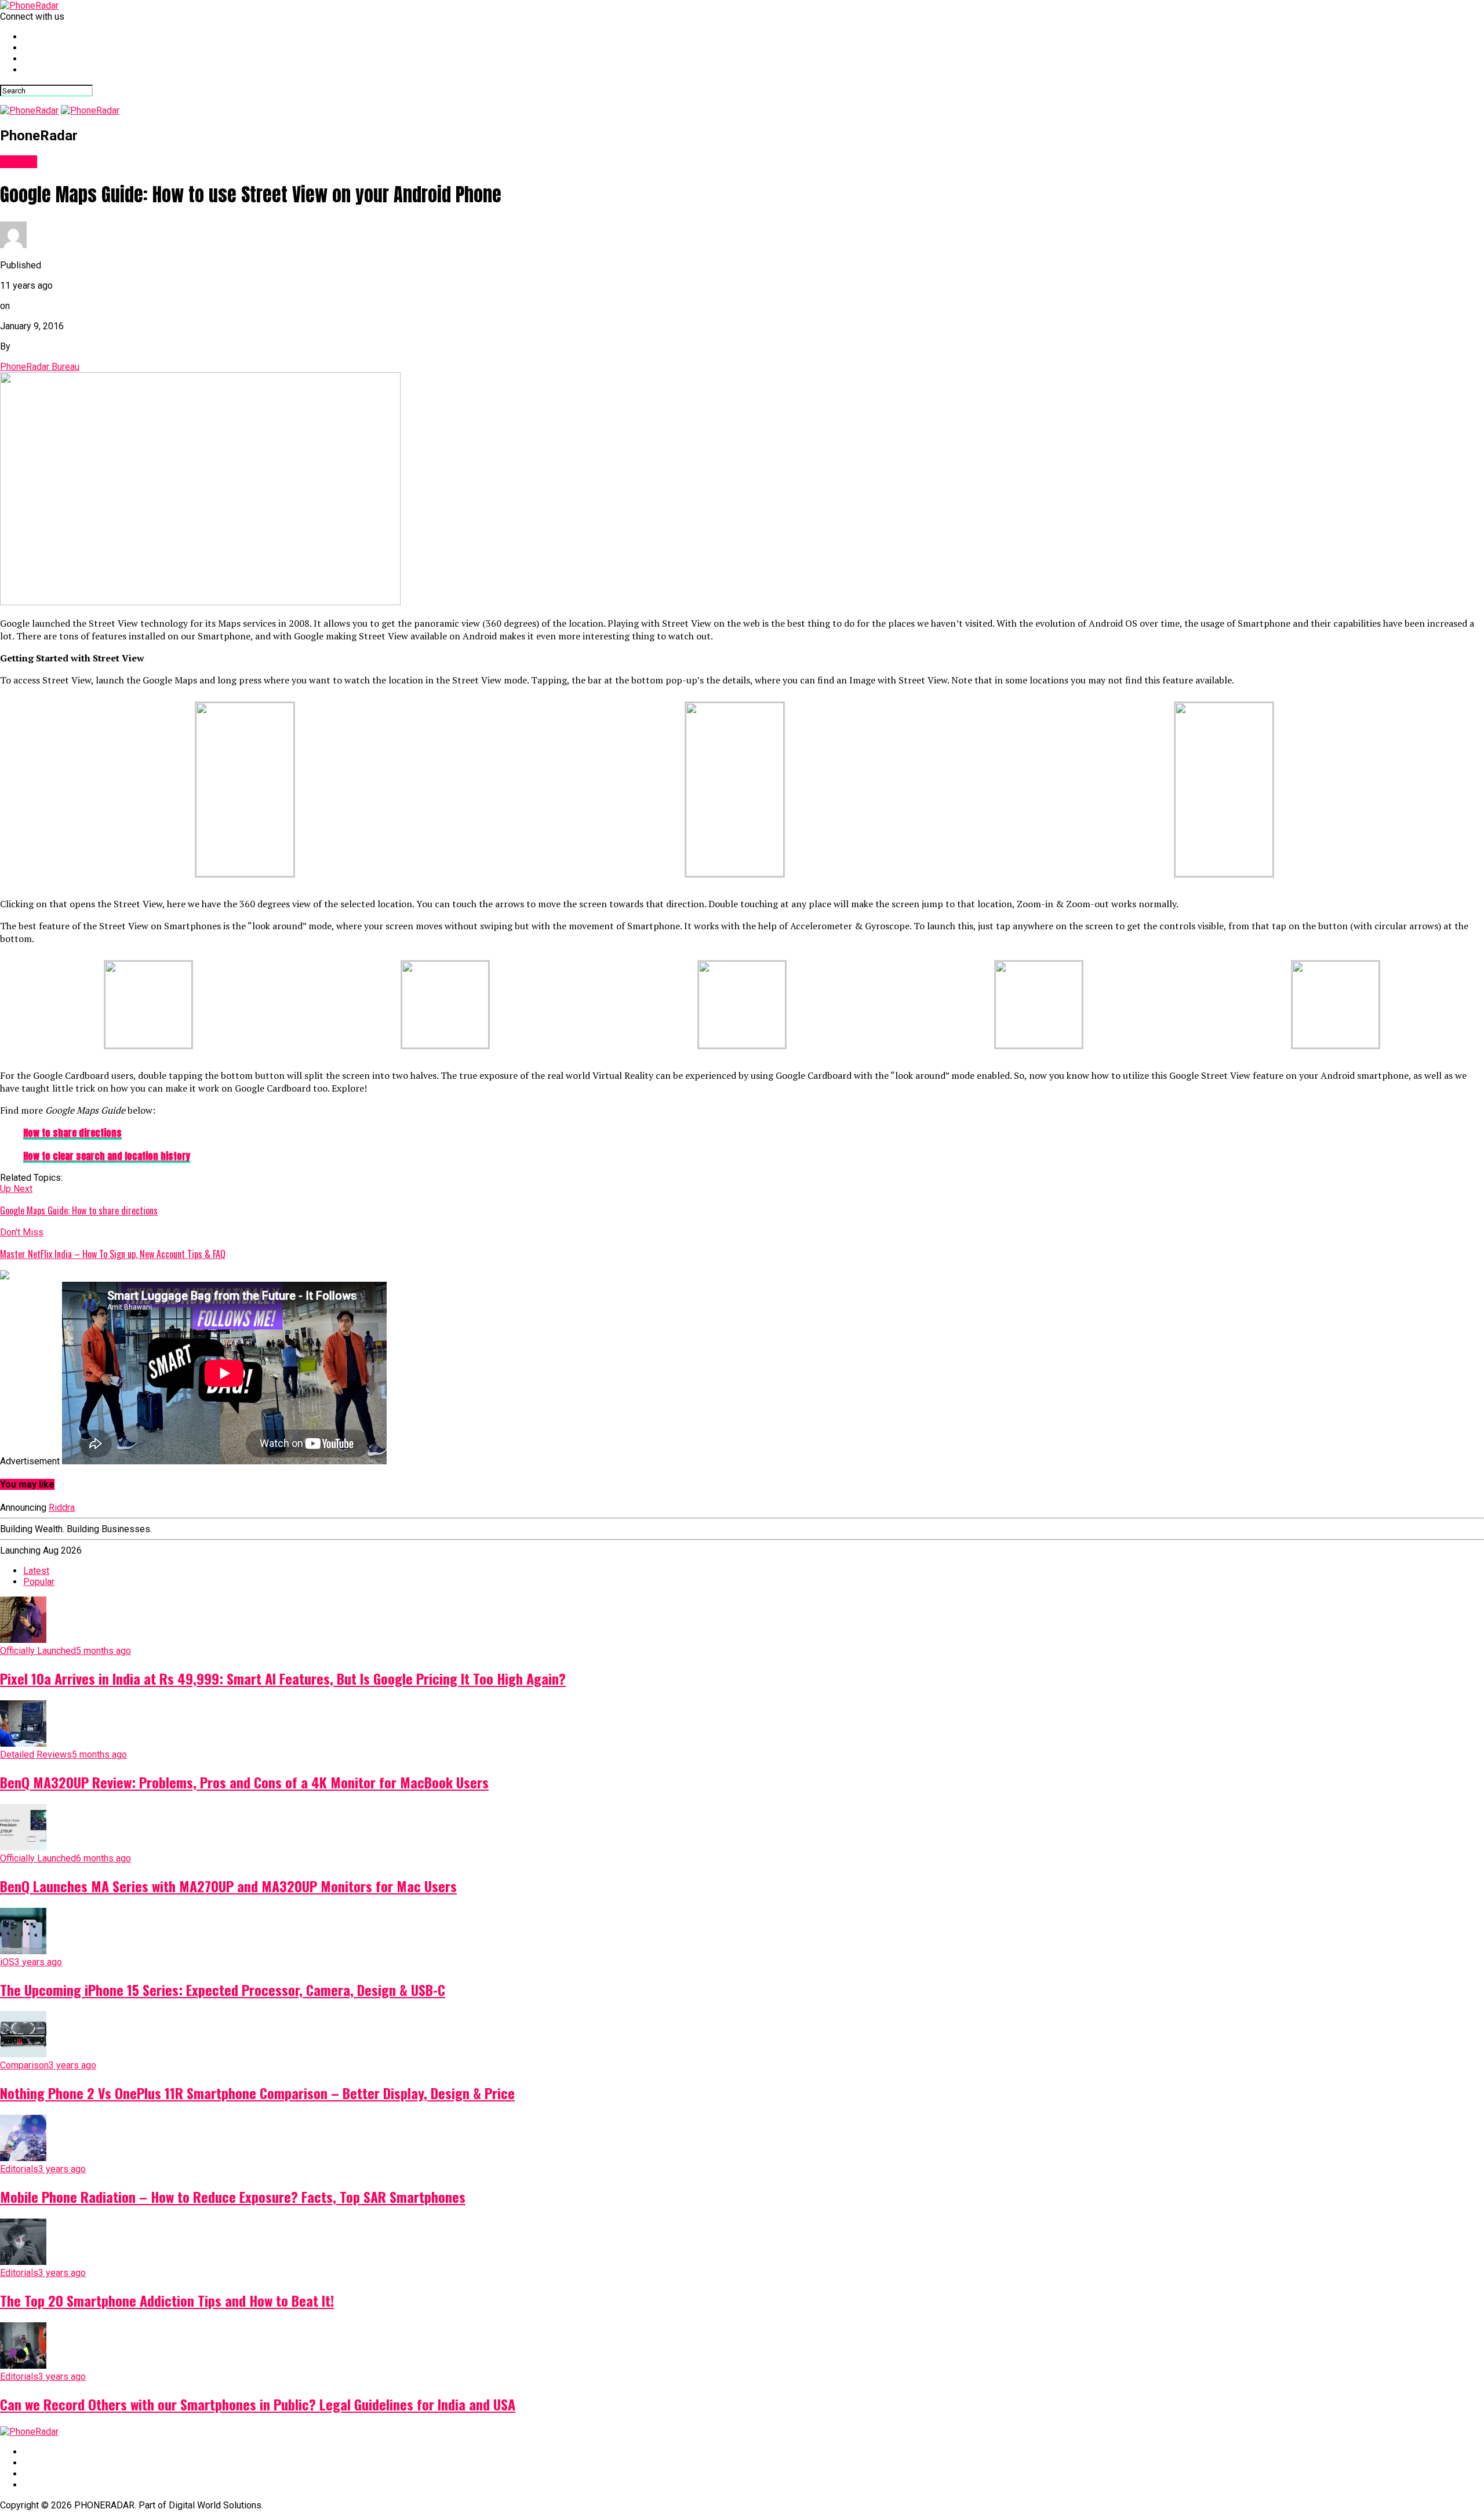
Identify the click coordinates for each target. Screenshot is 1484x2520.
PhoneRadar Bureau (40, 367)
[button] (245, 790)
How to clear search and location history (107, 1156)
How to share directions (72, 1133)
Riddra (62, 1508)
